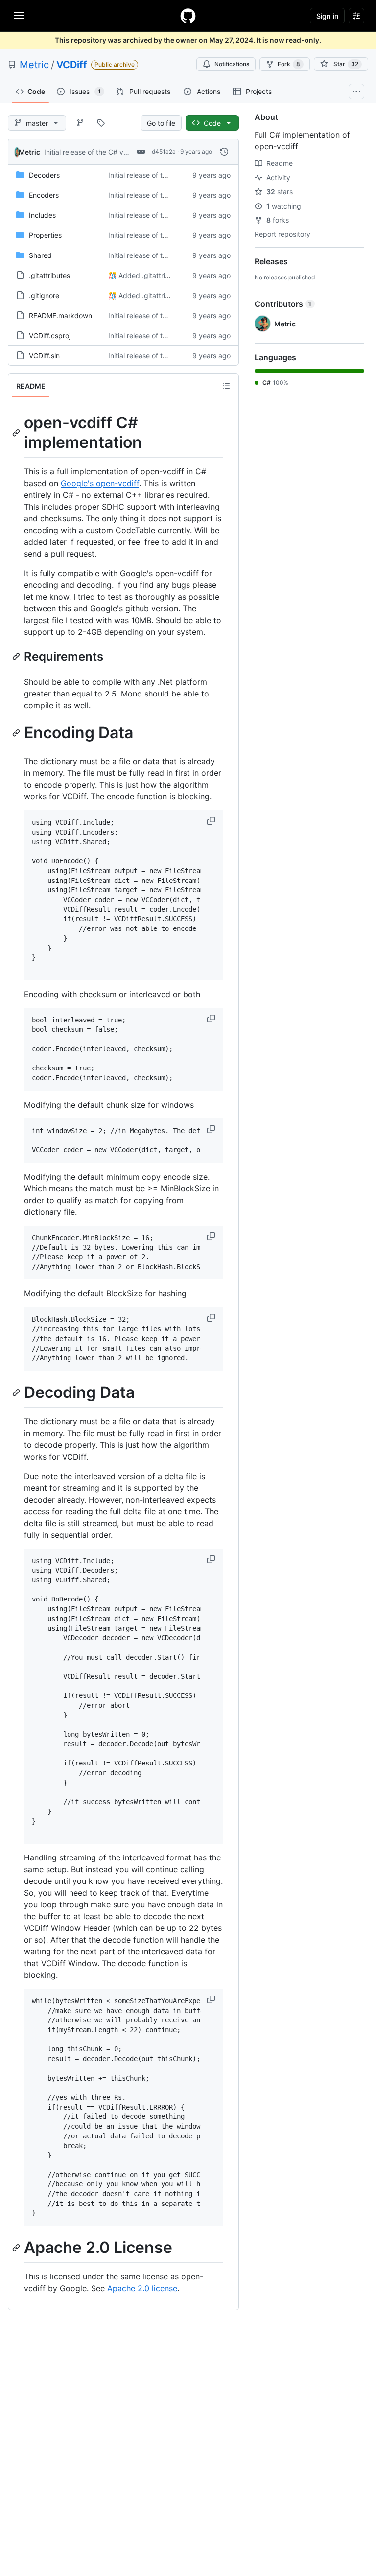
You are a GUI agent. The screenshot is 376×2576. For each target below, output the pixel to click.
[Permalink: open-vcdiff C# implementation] (17, 433)
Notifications (232, 64)
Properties (45, 235)
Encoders (44, 195)
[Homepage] (188, 16)
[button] (212, 821)
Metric (34, 65)
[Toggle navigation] (19, 15)
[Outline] (226, 386)
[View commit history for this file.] (224, 152)
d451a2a (164, 151)
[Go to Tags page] (101, 123)
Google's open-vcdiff (100, 483)
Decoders (44, 175)
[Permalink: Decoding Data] (17, 1392)
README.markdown (60, 315)
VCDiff (72, 65)
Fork (289, 64)
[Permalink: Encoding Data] (17, 733)
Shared (40, 255)
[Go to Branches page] (80, 123)
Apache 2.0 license (142, 2288)
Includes (42, 215)
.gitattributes (49, 275)
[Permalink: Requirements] (17, 656)
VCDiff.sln (44, 356)
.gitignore (44, 295)
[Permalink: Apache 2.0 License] (17, 2248)
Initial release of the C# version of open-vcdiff (117, 152)
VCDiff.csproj (50, 336)
